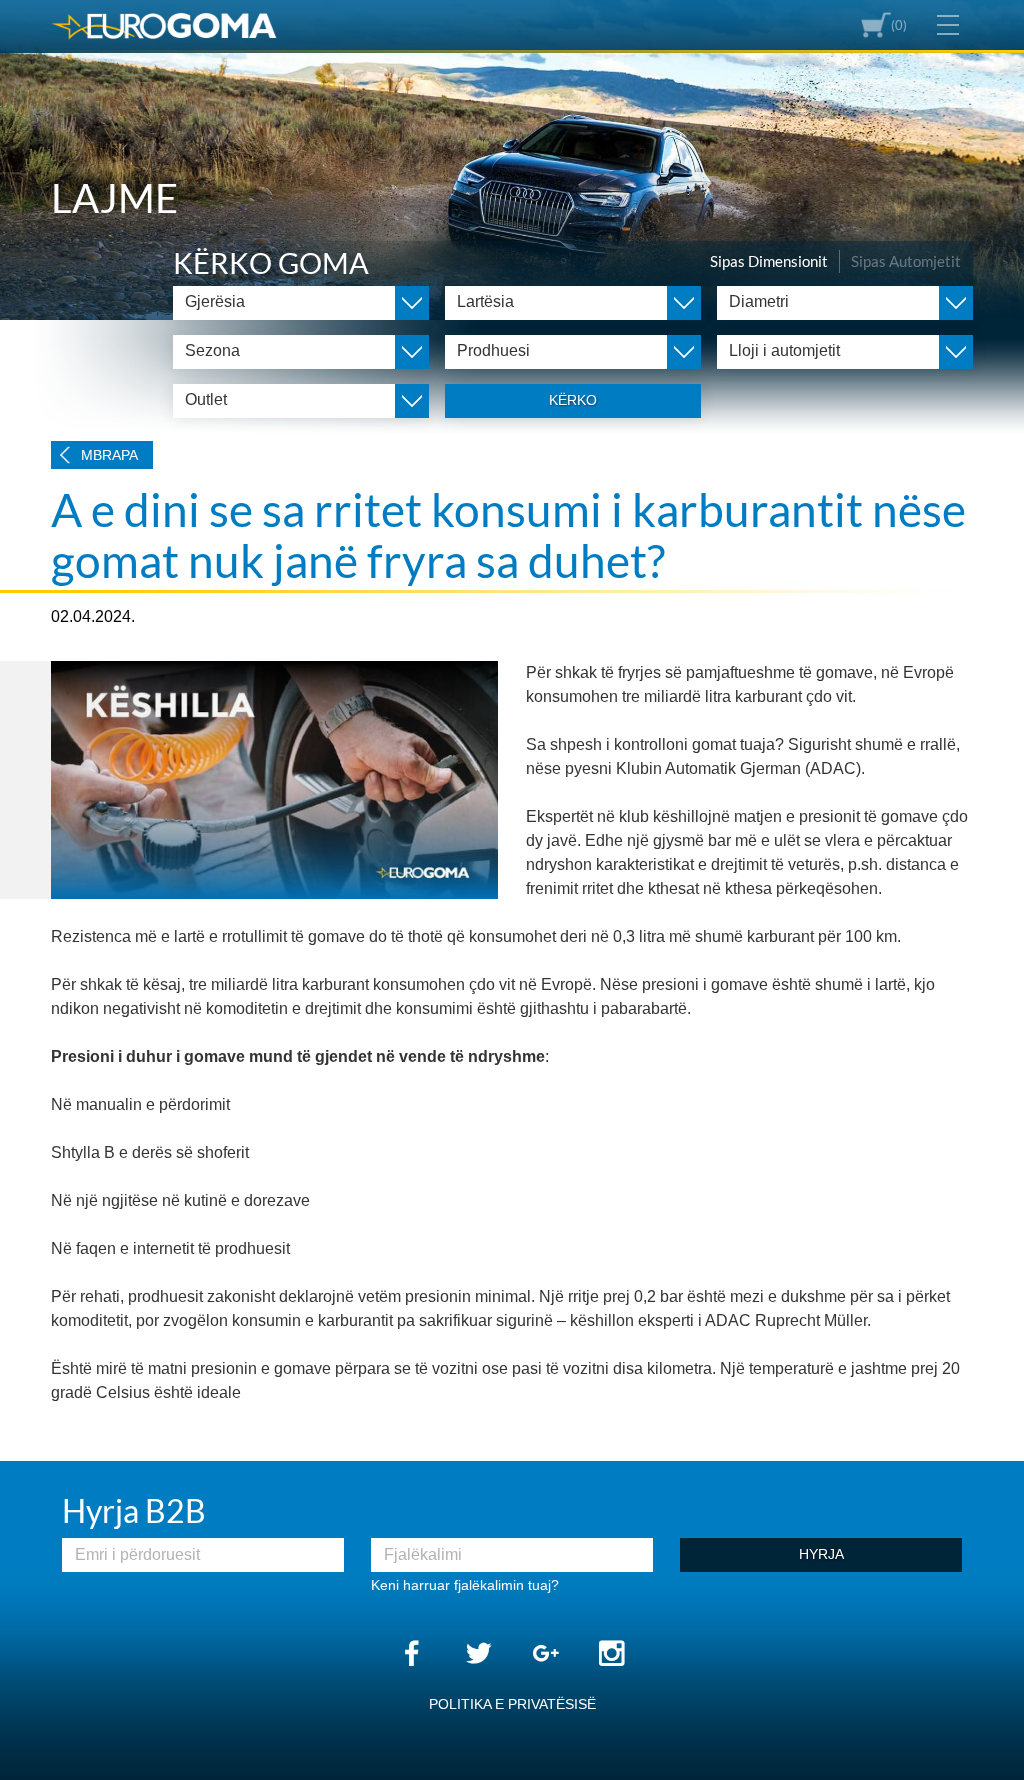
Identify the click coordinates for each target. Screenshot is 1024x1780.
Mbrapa (109, 455)
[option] (512, 160)
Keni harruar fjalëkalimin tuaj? (465, 1585)
